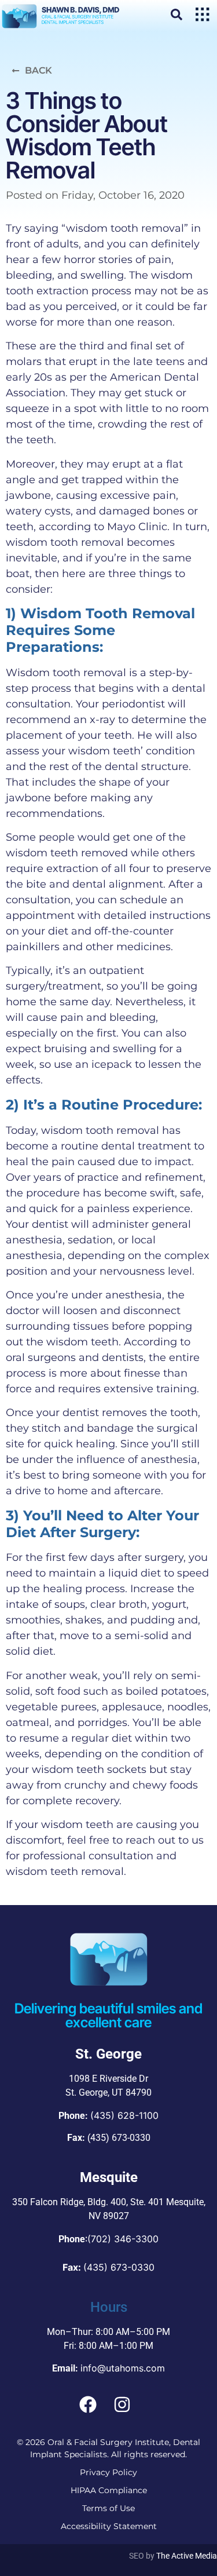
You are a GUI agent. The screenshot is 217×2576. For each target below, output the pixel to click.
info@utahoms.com (123, 2368)
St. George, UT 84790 (108, 2092)
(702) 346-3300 (123, 2239)
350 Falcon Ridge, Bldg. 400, (70, 2202)
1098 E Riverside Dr (108, 2079)
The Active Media (187, 2556)
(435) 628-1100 (124, 2115)
